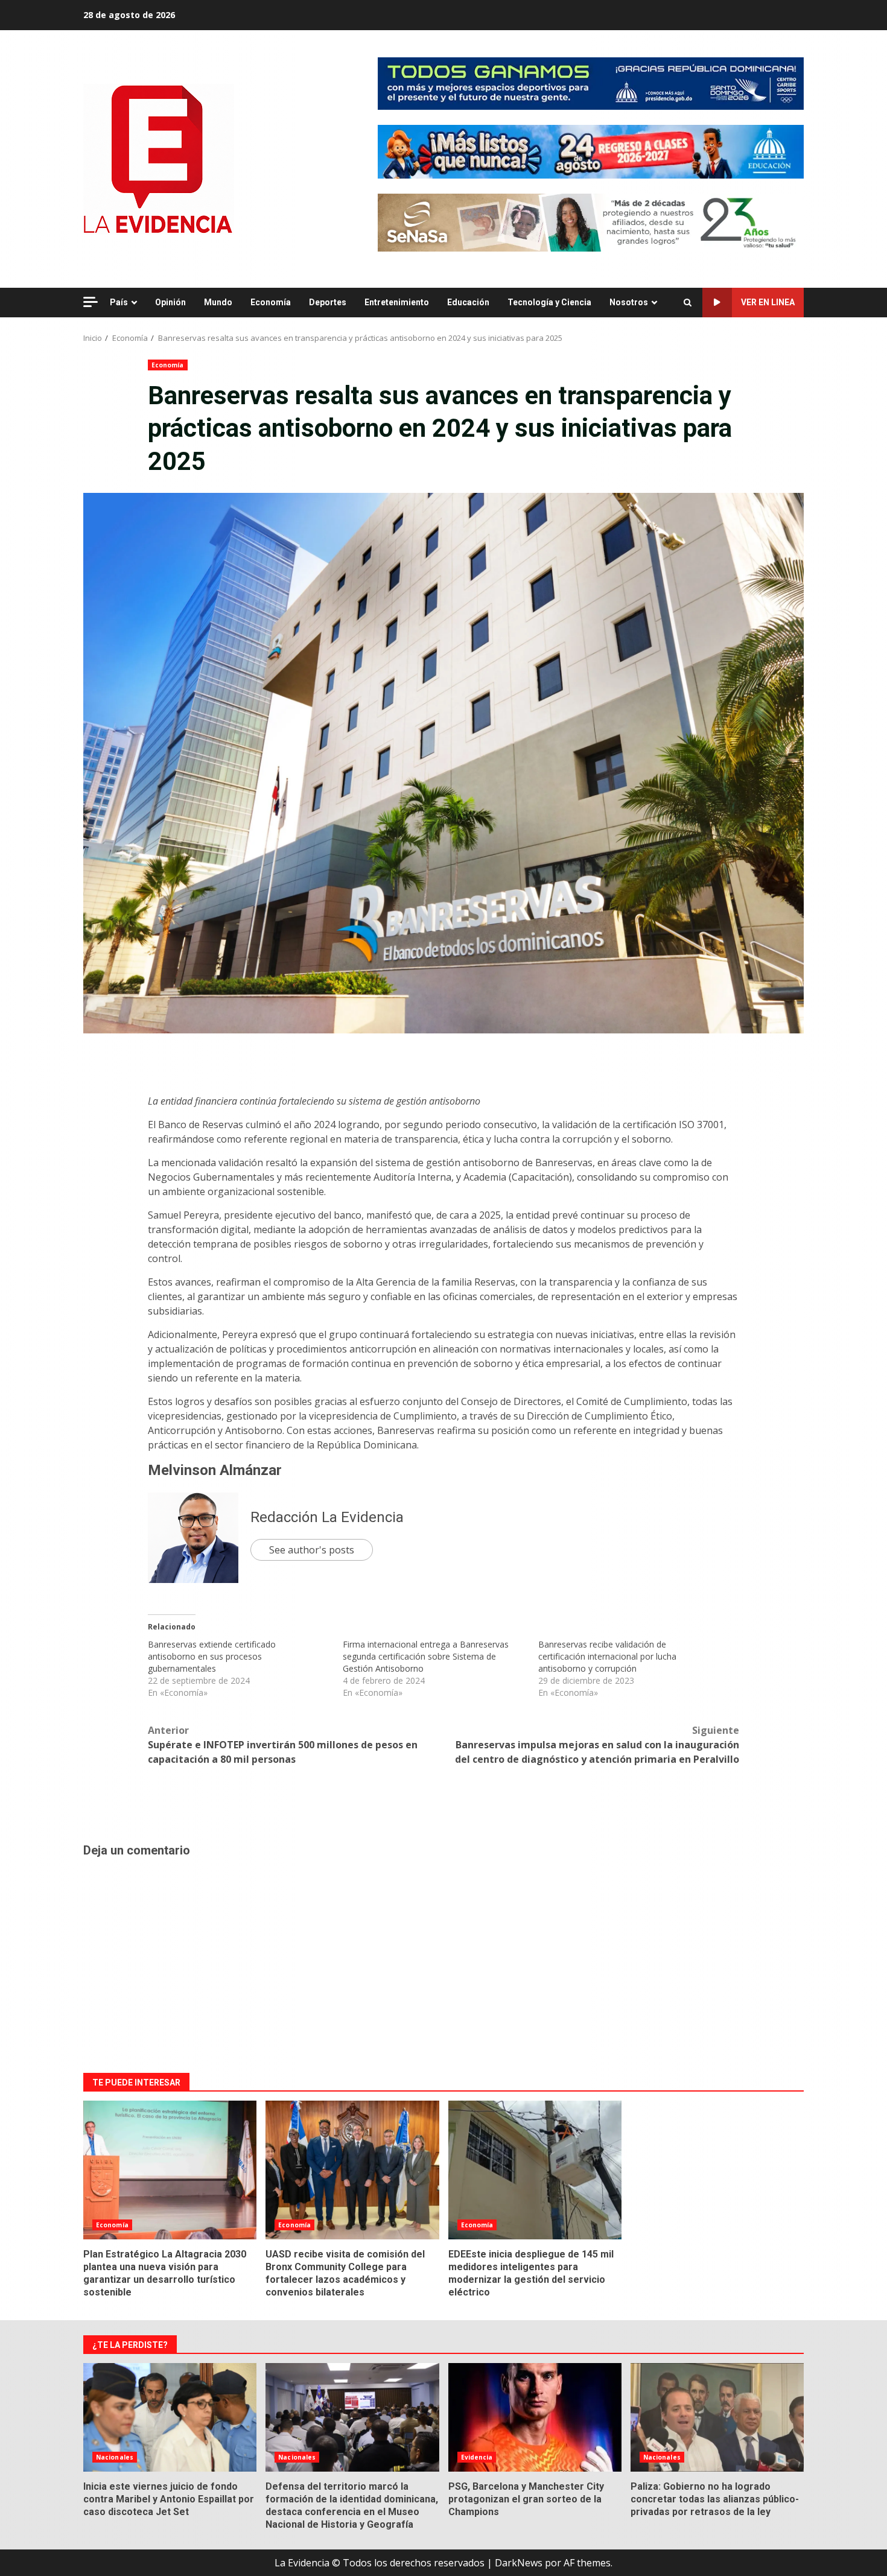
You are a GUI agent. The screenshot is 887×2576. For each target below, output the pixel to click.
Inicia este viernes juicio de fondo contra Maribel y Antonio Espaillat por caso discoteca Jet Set (170, 2417)
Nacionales (115, 2457)
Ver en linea (768, 302)
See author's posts (312, 1550)
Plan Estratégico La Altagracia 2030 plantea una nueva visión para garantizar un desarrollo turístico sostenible (170, 2170)
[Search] (688, 303)
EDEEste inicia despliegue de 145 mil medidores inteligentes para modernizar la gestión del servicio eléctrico (535, 2170)
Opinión (170, 302)
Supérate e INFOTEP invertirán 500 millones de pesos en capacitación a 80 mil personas (283, 1745)
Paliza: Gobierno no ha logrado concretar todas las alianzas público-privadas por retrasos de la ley (717, 2417)
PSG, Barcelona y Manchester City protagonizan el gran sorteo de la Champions (535, 2417)
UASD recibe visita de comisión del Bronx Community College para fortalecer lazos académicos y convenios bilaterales (352, 2170)
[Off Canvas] (91, 302)
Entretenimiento (397, 302)
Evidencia (477, 2457)
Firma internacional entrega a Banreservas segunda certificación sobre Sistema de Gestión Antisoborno (426, 1656)
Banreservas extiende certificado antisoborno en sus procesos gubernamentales (212, 1656)
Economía (271, 302)
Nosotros (629, 302)
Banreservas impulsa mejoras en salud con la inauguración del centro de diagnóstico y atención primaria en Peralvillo (597, 1745)
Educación (468, 302)
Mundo (218, 302)
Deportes (328, 302)
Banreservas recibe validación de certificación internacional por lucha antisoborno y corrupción (607, 1656)
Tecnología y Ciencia (549, 302)
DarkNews (519, 2563)
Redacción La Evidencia (327, 1517)
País (119, 302)
